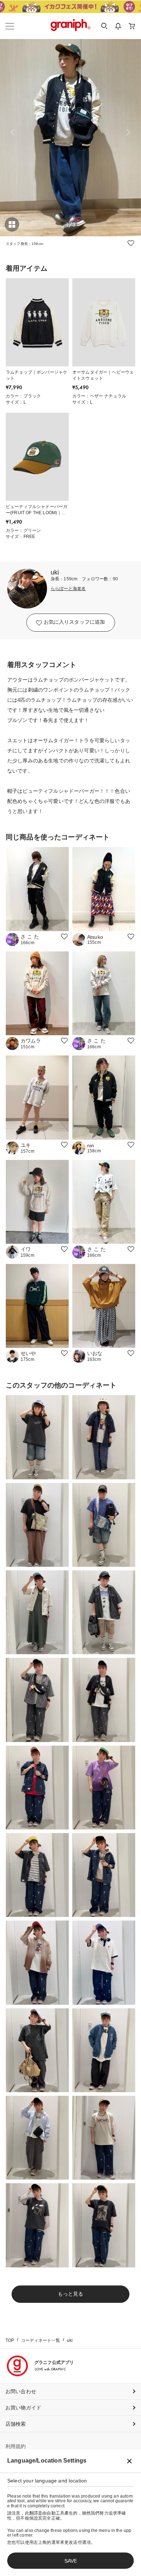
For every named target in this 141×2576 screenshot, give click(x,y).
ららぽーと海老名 (68, 589)
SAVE (71, 2561)
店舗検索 (16, 2424)
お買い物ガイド (23, 2408)
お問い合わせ (21, 2391)
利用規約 (16, 2446)
